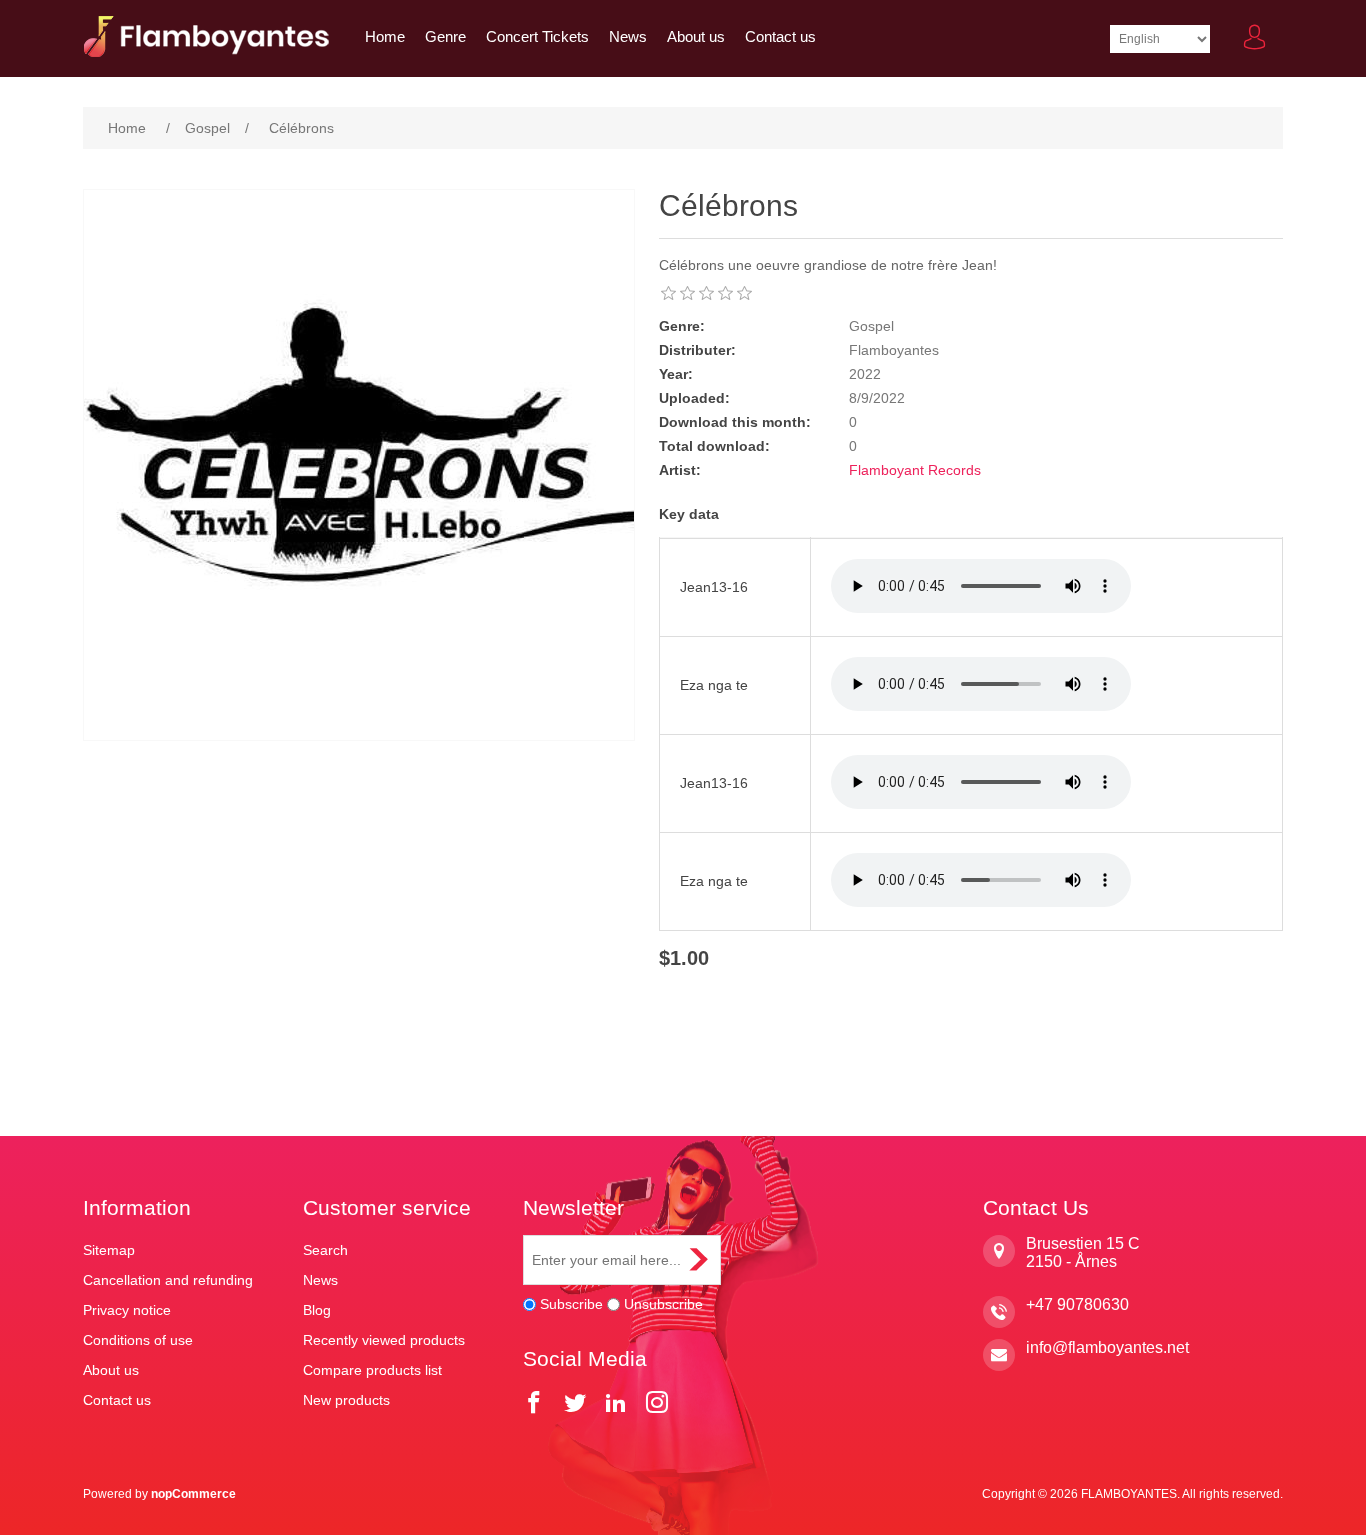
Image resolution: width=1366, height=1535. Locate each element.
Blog (317, 1310)
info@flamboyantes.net (1107, 1347)
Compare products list (372, 1370)
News (628, 36)
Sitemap (109, 1250)
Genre (445, 36)
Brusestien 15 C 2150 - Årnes (1083, 1252)
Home (385, 36)
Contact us (780, 36)
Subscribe (571, 1304)
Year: (676, 374)
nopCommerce (193, 1494)
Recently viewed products (384, 1340)
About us (696, 36)
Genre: (682, 326)
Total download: (714, 446)
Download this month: (735, 422)
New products (346, 1400)
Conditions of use (138, 1340)
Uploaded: (694, 398)
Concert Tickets (537, 36)
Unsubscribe (663, 1304)
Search (325, 1250)
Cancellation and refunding (168, 1280)
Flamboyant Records (915, 470)
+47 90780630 (1077, 1304)
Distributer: (697, 350)
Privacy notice (127, 1310)
